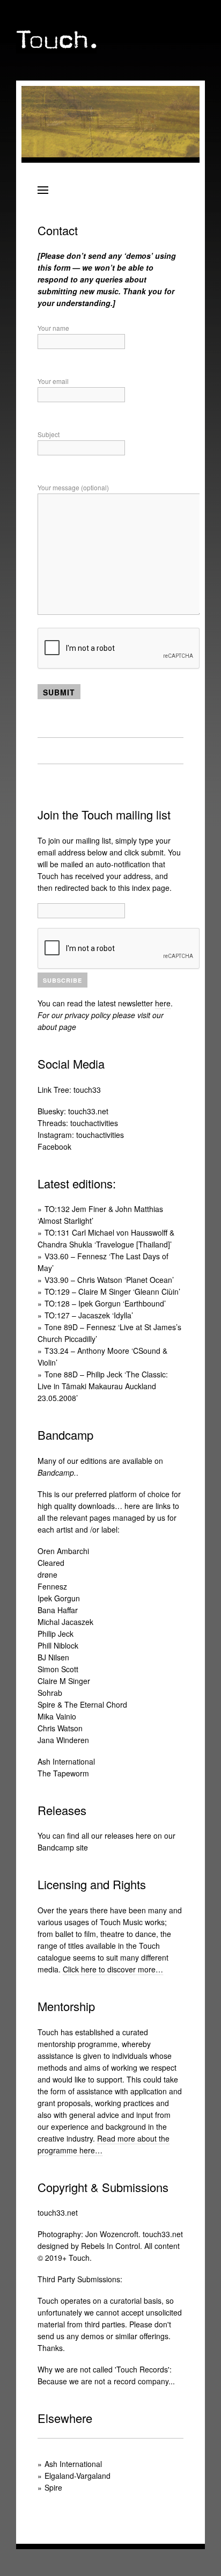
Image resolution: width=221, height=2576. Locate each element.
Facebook (54, 1146)
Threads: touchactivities (78, 1123)
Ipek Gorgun (59, 1598)
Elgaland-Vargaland (78, 2476)
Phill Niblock (58, 1645)
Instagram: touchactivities (81, 1135)
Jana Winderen (63, 1740)
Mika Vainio (57, 1716)
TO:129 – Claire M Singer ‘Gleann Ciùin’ (112, 1291)
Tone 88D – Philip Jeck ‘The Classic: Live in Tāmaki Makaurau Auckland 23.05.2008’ (103, 1386)
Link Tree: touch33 (69, 1090)
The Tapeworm (63, 1773)
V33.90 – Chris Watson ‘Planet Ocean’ (109, 1280)
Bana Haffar (58, 1610)
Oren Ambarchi (63, 1551)
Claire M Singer (64, 1681)
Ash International (66, 1761)
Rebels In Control (110, 2246)
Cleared (51, 1563)
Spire (53, 2487)
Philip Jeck (56, 1634)
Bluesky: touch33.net (73, 1111)
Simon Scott (58, 1669)
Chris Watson (60, 1728)
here (163, 1003)
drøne (47, 1574)
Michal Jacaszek (65, 1622)
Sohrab (50, 1693)
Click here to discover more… (113, 1969)
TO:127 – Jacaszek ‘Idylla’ (89, 1315)
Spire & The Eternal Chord (82, 1704)
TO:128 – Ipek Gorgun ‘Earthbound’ (105, 1303)
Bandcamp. (57, 1472)
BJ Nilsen (53, 1657)
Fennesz (52, 1586)
